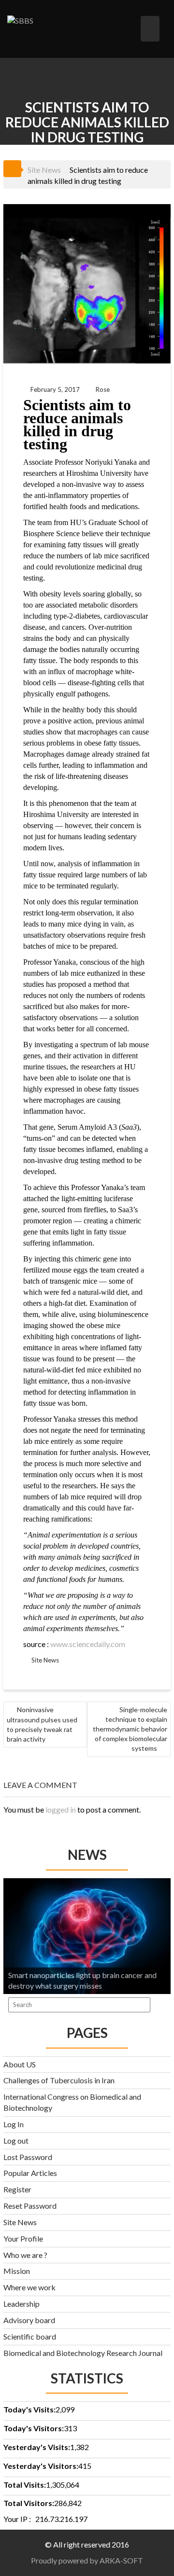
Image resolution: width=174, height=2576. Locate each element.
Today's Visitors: (34, 2428)
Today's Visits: (29, 2409)
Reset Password (30, 2206)
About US (20, 2064)
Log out (16, 2140)
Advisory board (29, 2320)
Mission (17, 2271)
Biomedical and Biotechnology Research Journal (83, 2353)
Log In (14, 2124)
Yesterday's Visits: (37, 2447)
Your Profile (23, 2238)
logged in (61, 1809)
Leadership (22, 2304)
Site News (44, 170)
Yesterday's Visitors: (41, 2466)
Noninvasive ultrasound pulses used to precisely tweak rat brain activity (42, 1724)
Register (17, 2189)
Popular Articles (30, 2173)
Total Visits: (25, 2485)
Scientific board (30, 2336)
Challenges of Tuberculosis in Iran (59, 2080)
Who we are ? (25, 2255)
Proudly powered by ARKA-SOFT (87, 2560)
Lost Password (28, 2157)
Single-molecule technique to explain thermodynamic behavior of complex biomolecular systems (130, 1729)
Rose (103, 389)
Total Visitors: (29, 2503)
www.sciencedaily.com (88, 1644)
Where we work (29, 2287)
